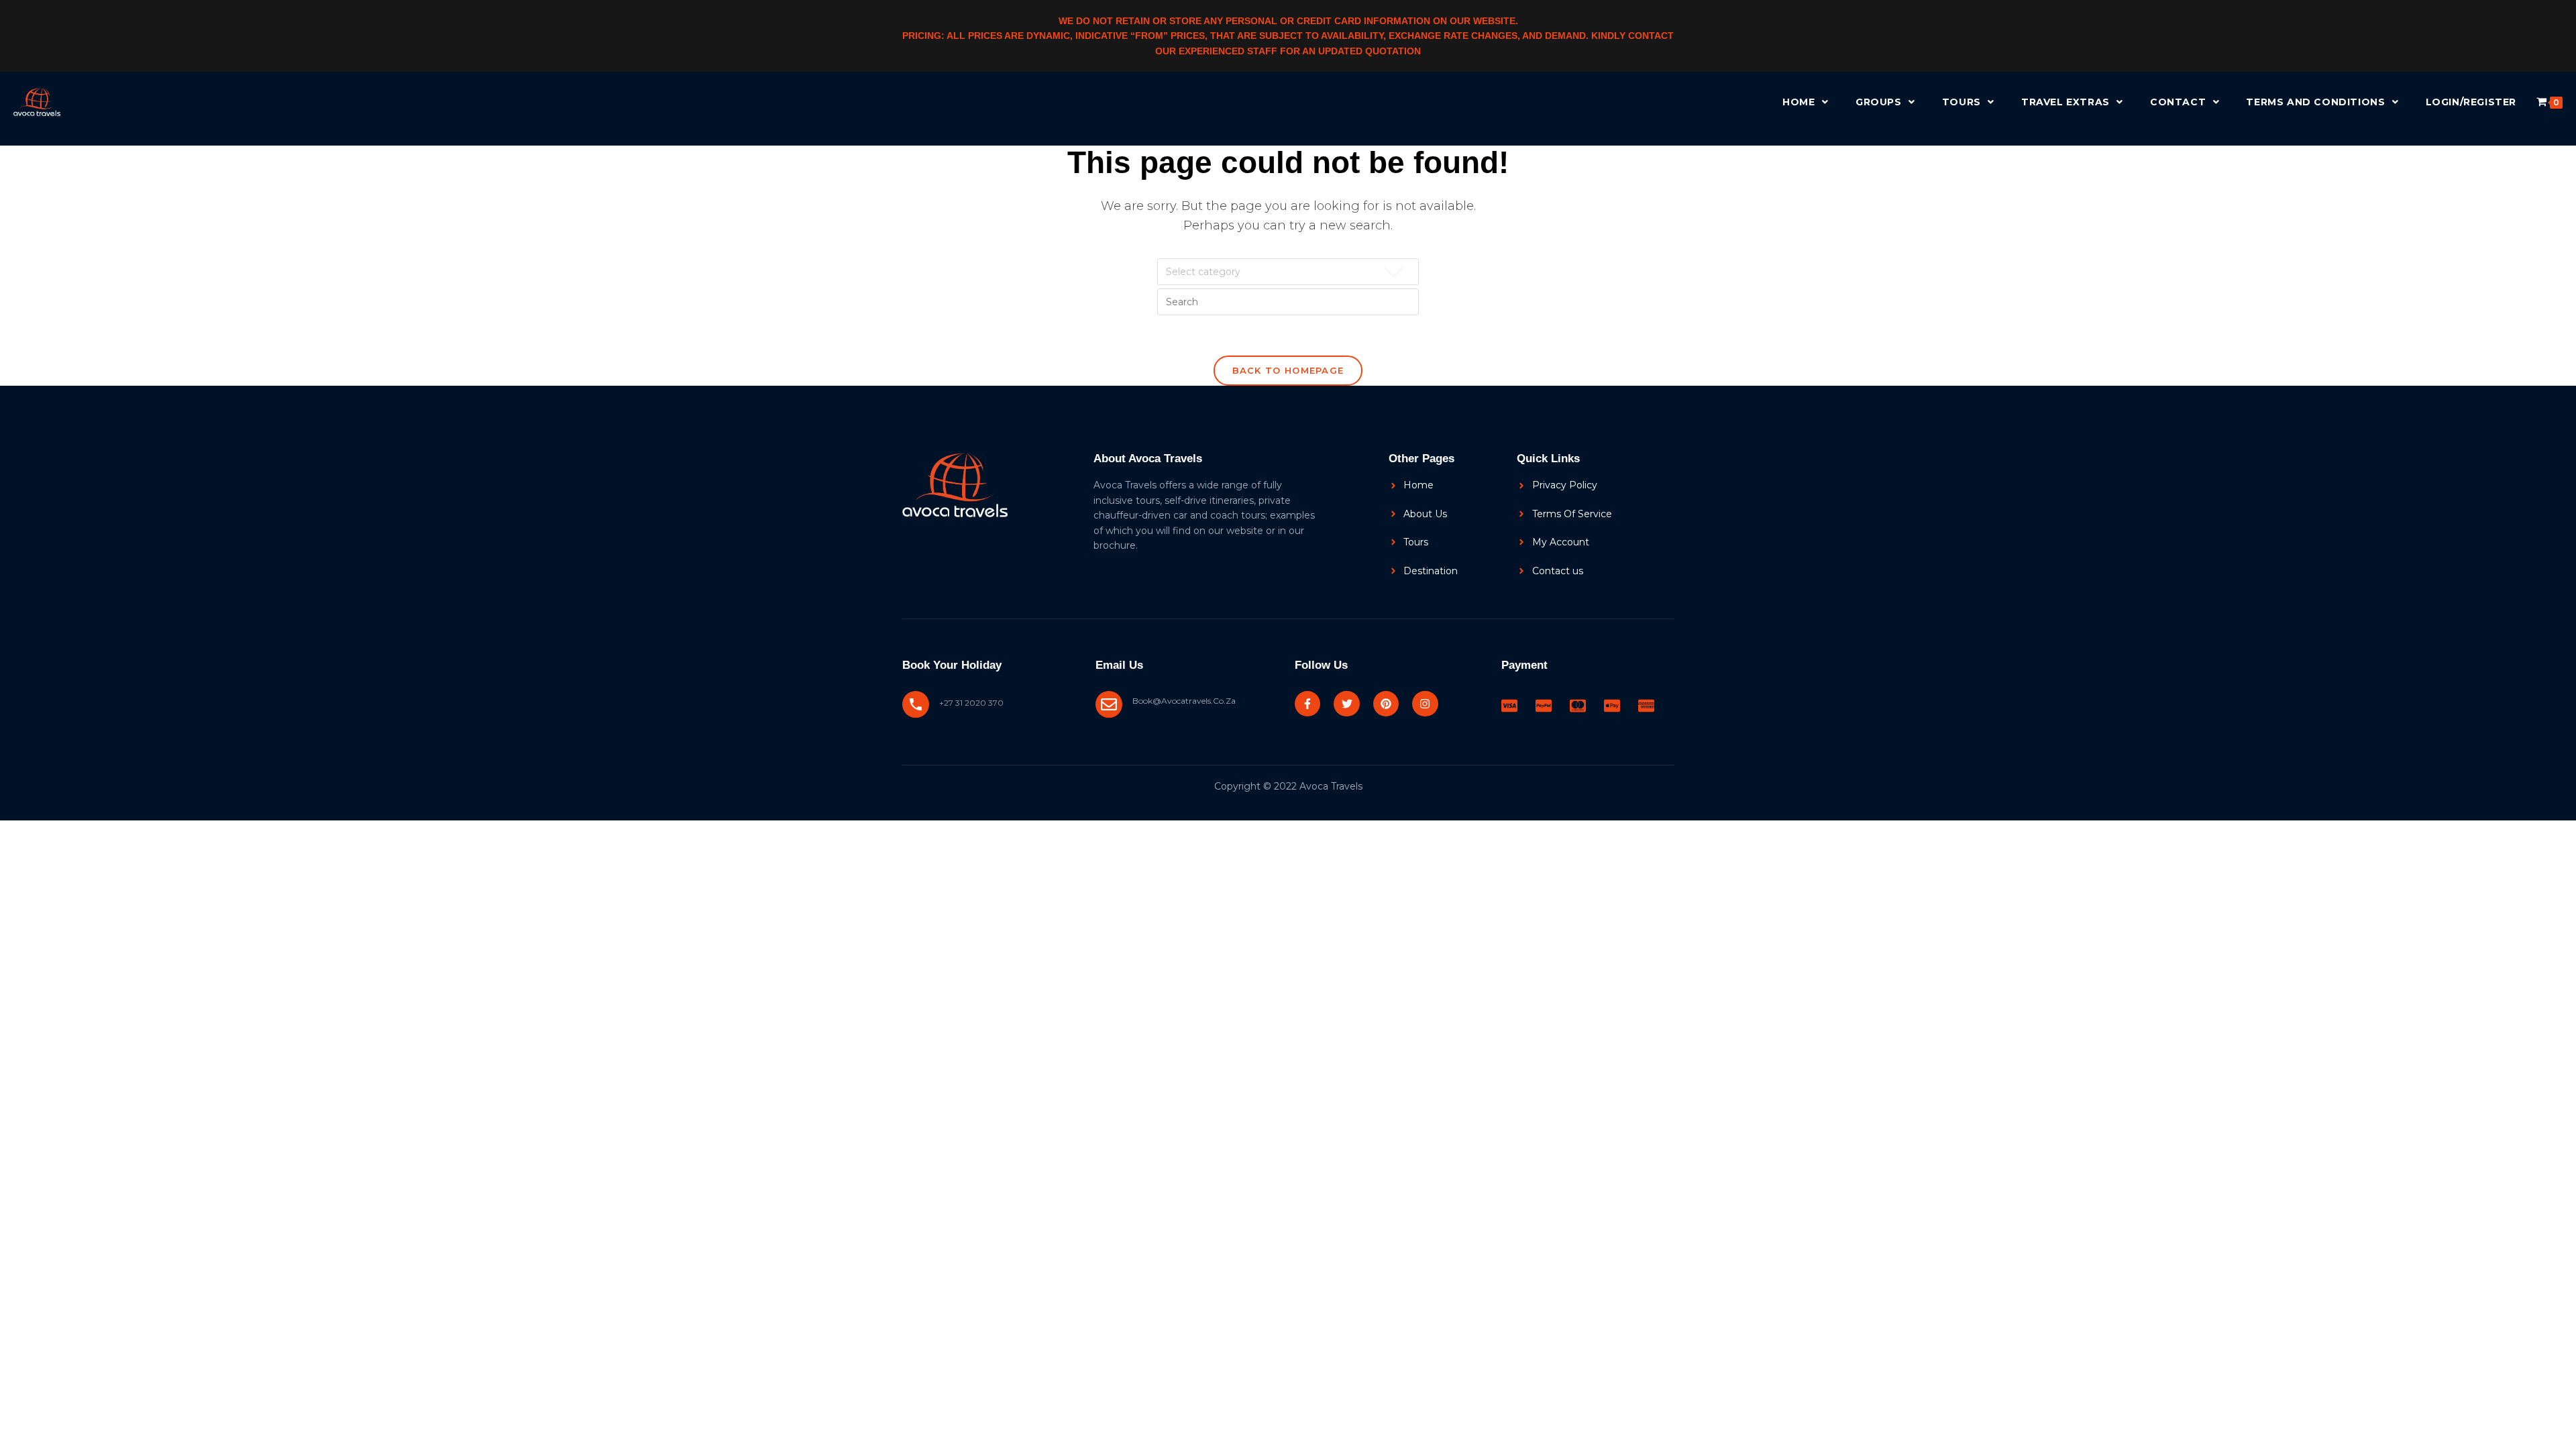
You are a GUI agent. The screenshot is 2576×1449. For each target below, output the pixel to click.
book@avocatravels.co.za (1184, 701)
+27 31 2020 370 (971, 703)
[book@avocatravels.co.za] (1109, 704)
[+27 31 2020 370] (916, 704)
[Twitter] (1346, 704)
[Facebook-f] (1307, 704)
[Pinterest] (1386, 704)
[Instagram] (1425, 704)
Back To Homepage (1288, 370)
